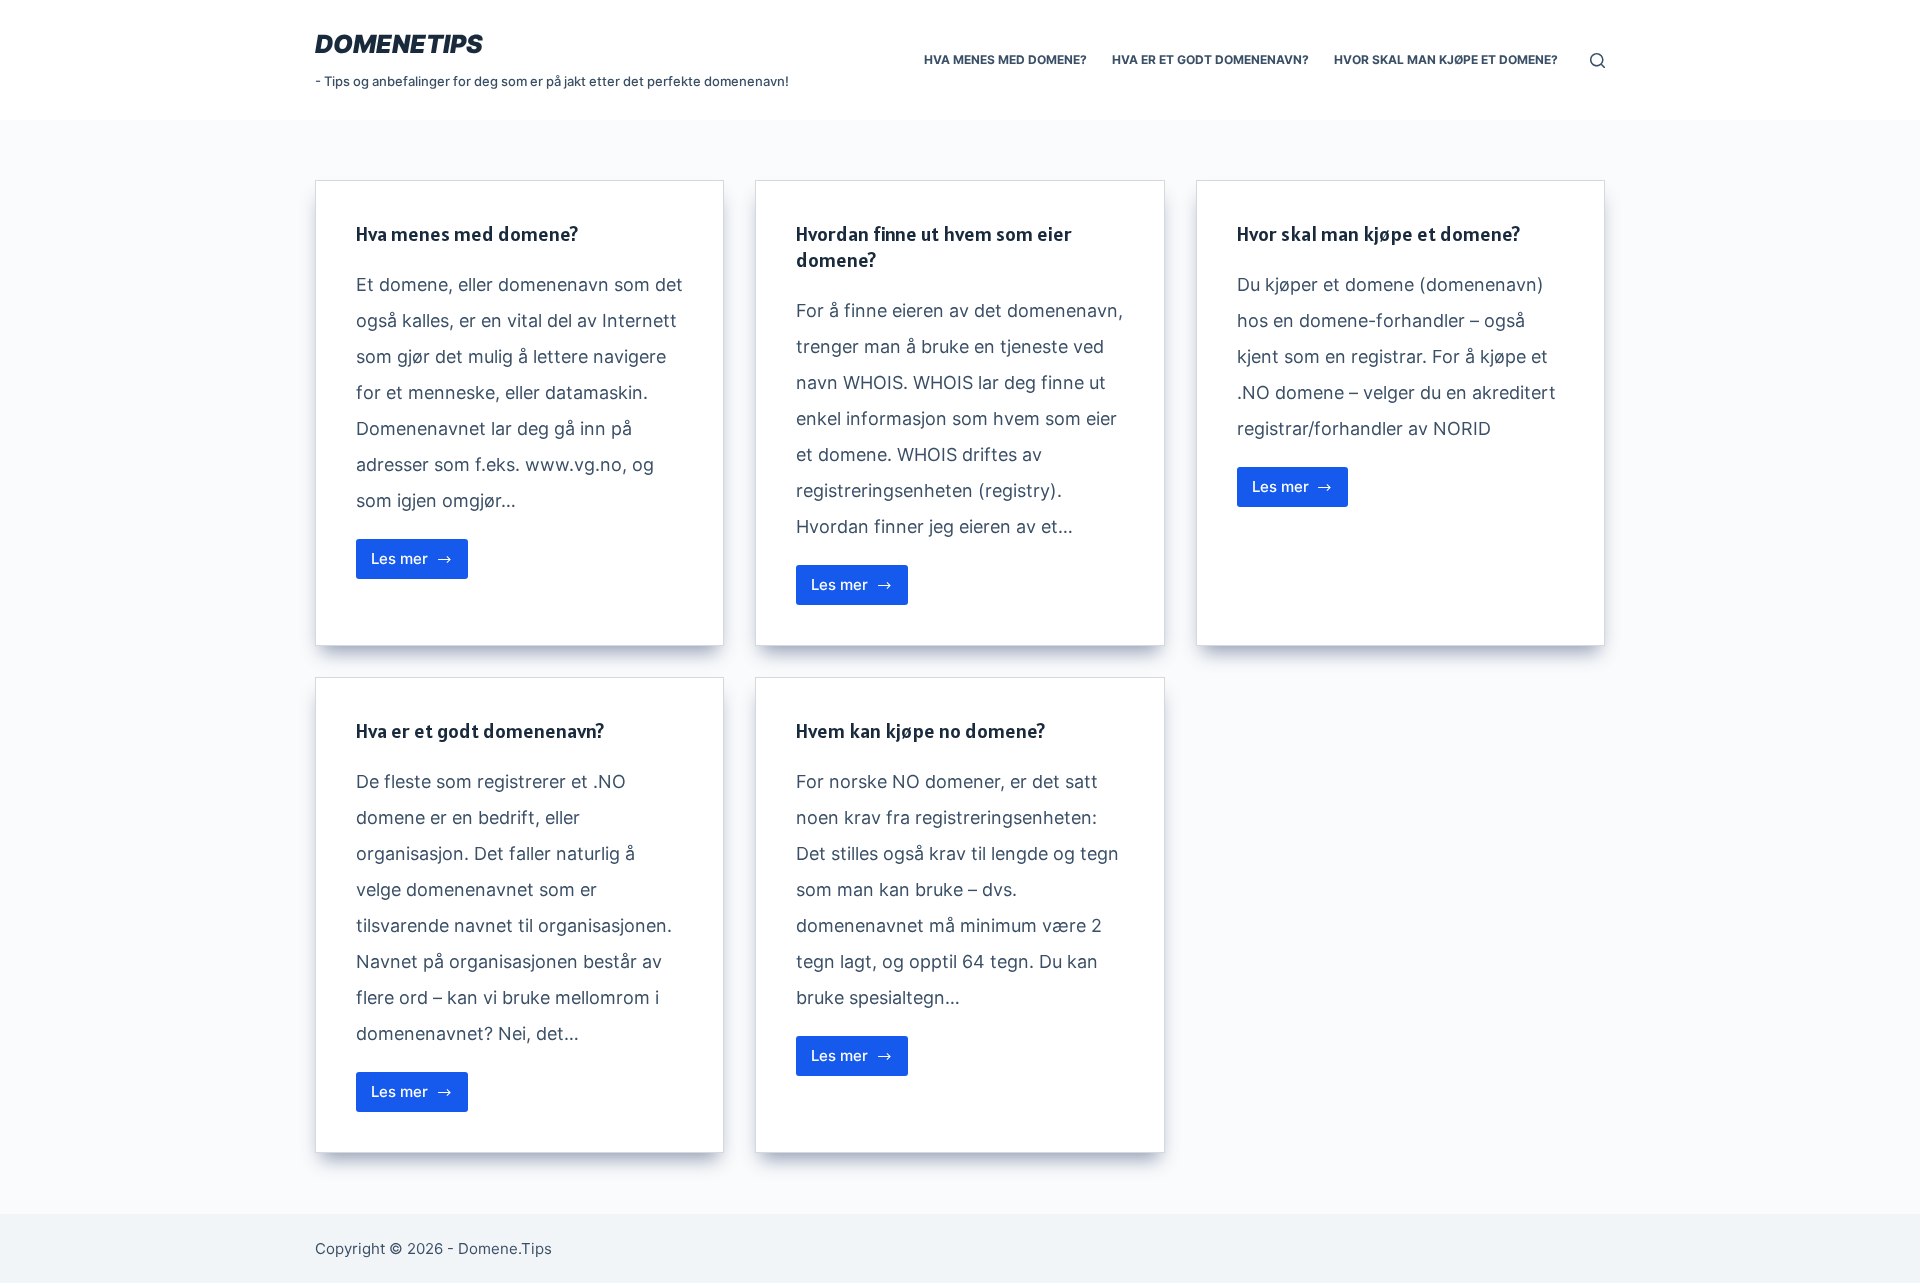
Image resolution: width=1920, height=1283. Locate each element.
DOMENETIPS (399, 44)
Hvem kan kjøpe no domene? (920, 731)
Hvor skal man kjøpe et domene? (1446, 59)
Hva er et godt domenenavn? (1210, 59)
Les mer (419, 564)
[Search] (1597, 60)
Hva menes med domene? (1005, 59)
